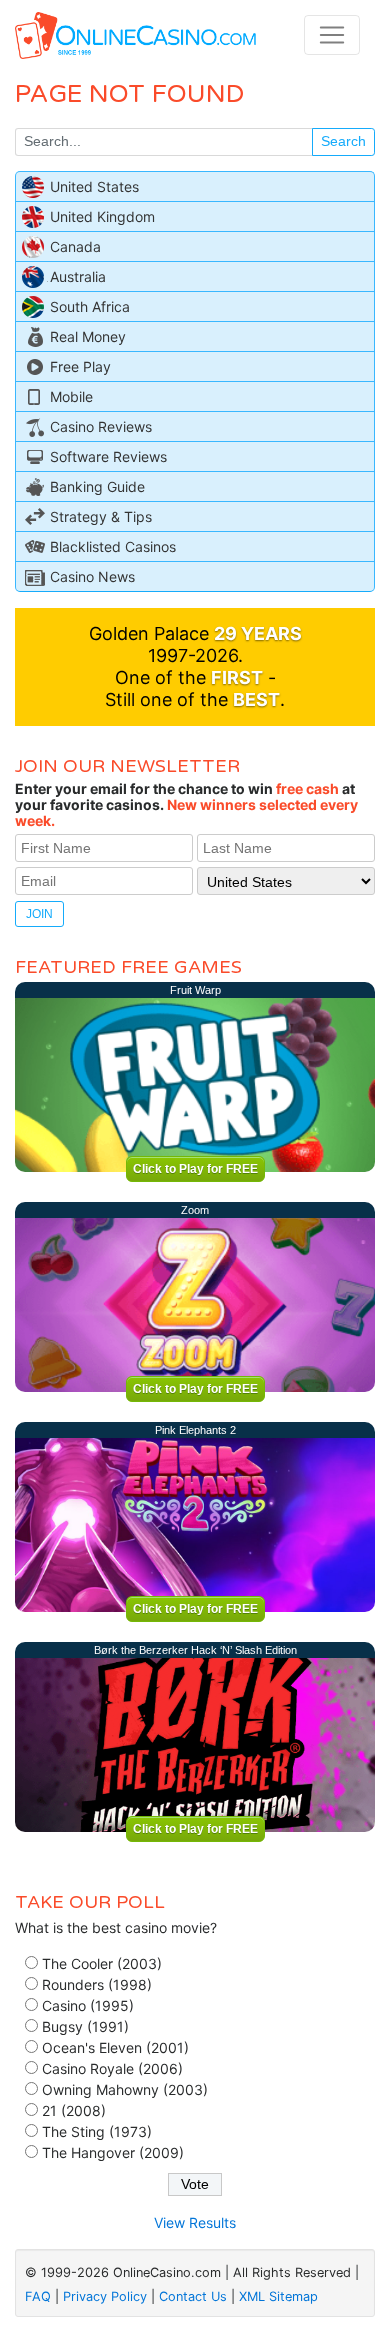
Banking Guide (97, 486)
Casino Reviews (101, 426)
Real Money (88, 336)
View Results (195, 2222)
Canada (75, 246)
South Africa (90, 306)
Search (343, 141)
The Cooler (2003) (102, 1963)
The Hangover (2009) (113, 2152)
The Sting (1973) (97, 2131)
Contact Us (193, 2296)
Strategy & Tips (101, 516)
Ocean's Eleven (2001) (115, 2047)
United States (94, 186)
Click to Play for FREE (195, 1169)
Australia (78, 276)
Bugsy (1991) (85, 2026)
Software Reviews (108, 456)
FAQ (38, 2296)
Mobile (71, 396)
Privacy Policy (105, 2296)
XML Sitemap (278, 2296)
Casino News (92, 576)
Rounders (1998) (97, 1984)
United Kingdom (102, 216)
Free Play (80, 366)
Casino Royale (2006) (112, 2068)
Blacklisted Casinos (113, 546)
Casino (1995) (88, 2005)
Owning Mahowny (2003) (125, 2089)
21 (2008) (74, 2110)
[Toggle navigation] (332, 35)
